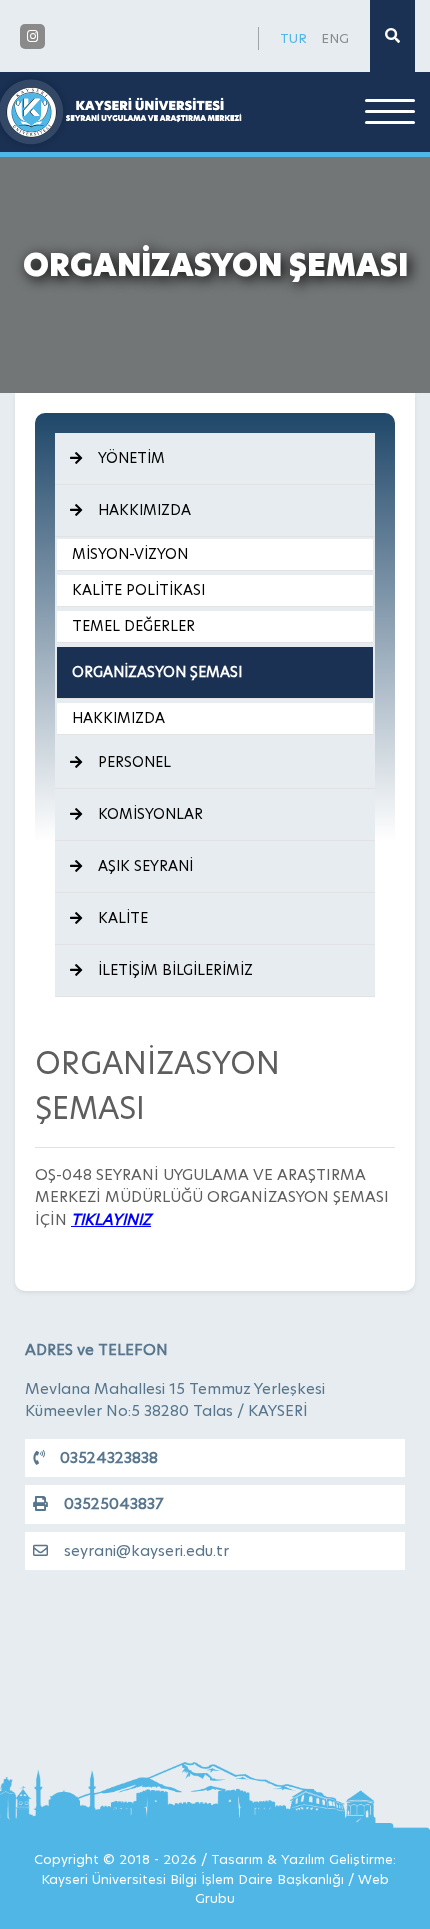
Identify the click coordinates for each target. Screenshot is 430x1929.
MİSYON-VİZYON (130, 554)
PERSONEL (134, 762)
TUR (293, 38)
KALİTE (123, 918)
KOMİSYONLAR (150, 814)
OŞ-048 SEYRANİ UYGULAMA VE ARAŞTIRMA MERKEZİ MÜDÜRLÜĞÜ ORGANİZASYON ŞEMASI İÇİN (212, 1197)
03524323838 (109, 1457)
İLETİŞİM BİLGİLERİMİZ (175, 970)
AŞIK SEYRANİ (145, 866)
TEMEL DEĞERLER (133, 626)
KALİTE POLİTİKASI (138, 590)
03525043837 (113, 1503)
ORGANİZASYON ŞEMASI (157, 672)
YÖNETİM (131, 458)
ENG (335, 38)
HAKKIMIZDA (144, 510)
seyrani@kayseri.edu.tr (146, 1550)
